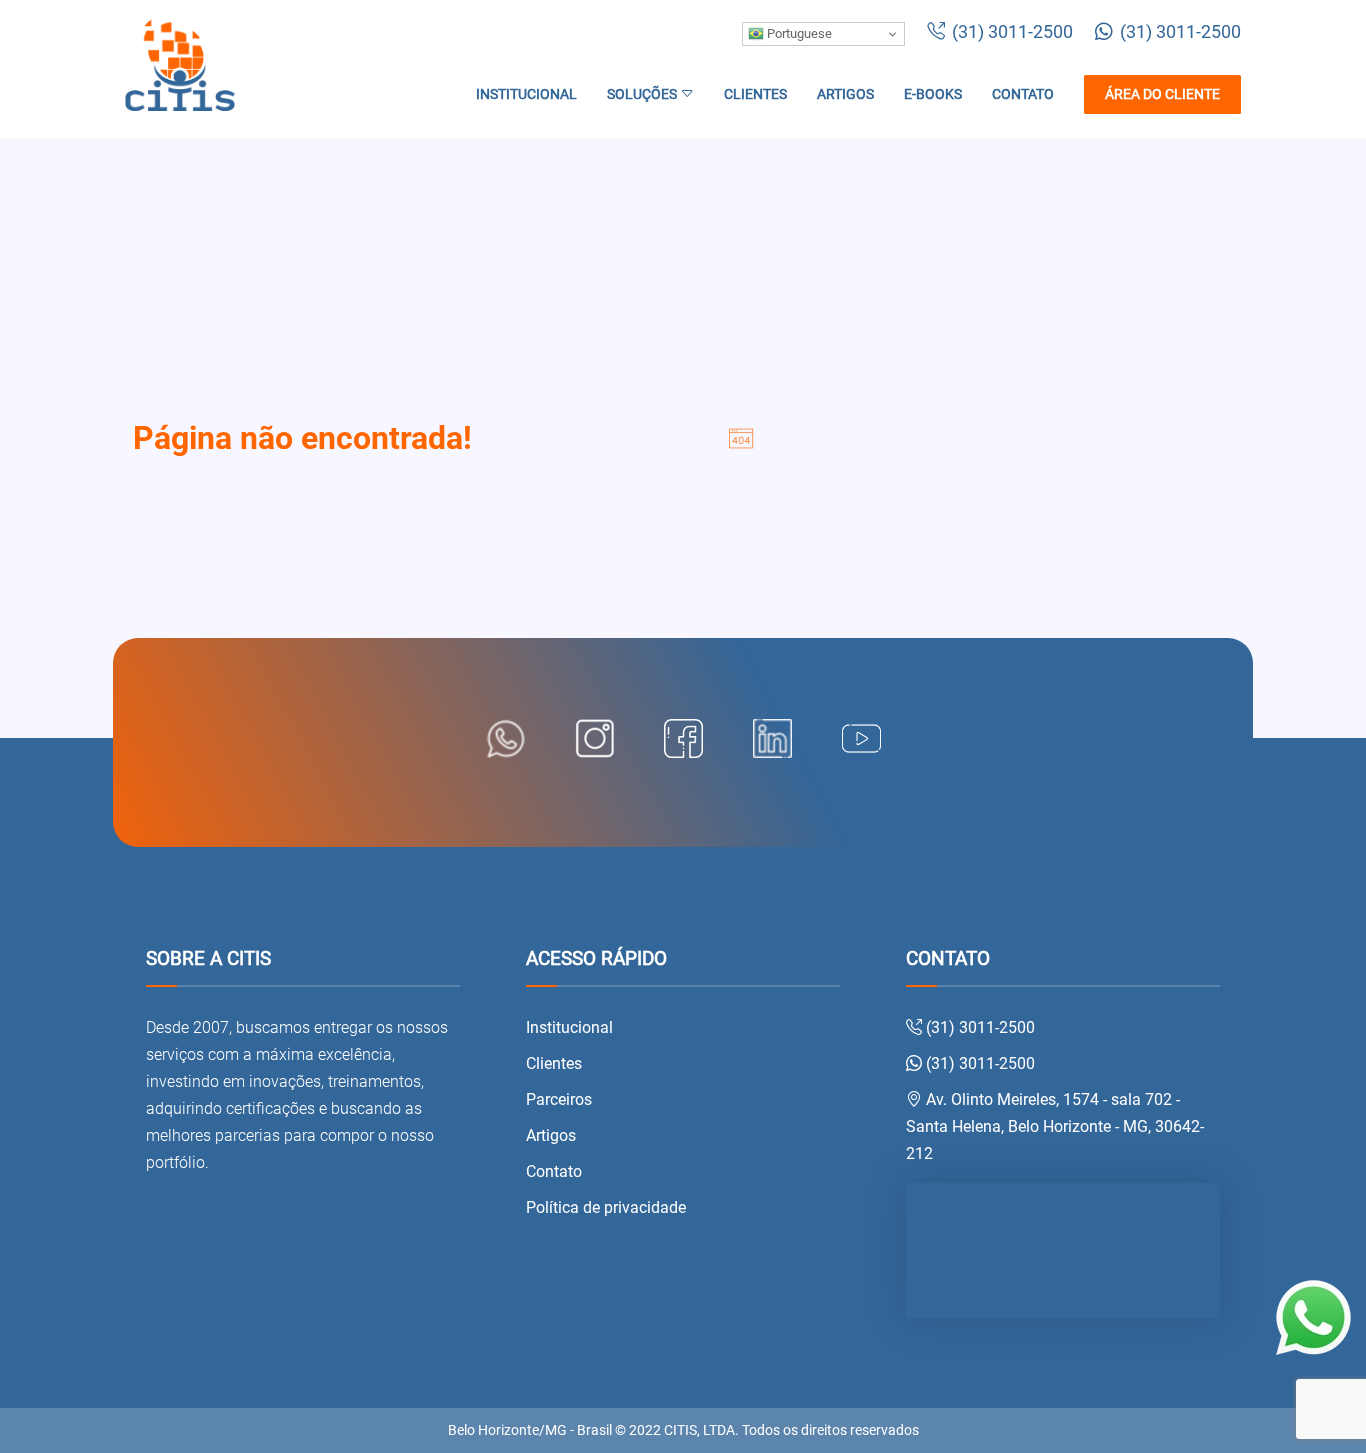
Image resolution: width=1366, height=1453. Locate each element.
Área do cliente (1162, 94)
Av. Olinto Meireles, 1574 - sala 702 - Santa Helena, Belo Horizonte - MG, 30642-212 (1055, 1126)
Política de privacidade (606, 1207)
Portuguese (798, 33)
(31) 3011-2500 (1010, 32)
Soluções (643, 94)
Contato (1023, 94)
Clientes (755, 94)
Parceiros (559, 1099)
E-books (933, 94)
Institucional (526, 94)
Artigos (845, 94)
